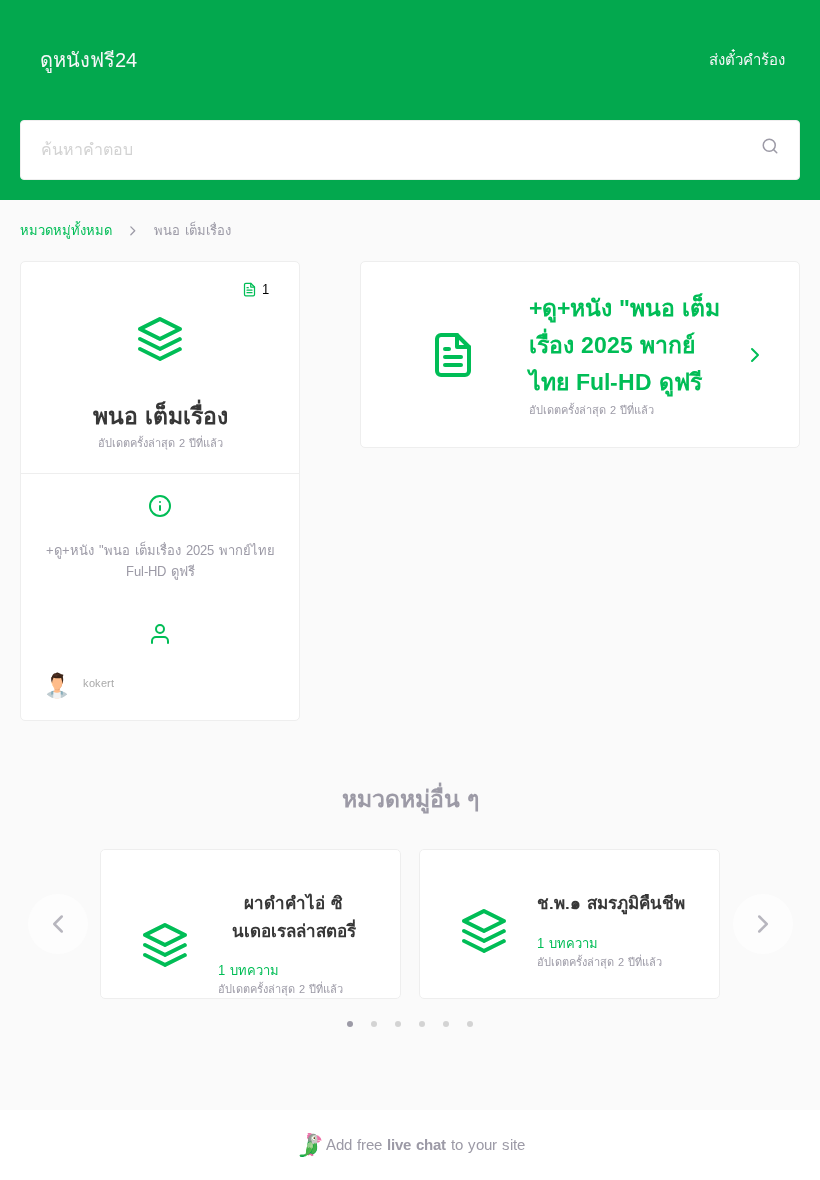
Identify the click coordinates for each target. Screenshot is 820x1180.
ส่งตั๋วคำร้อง (747, 59)
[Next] (763, 924)
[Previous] (58, 924)
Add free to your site (425, 1144)
